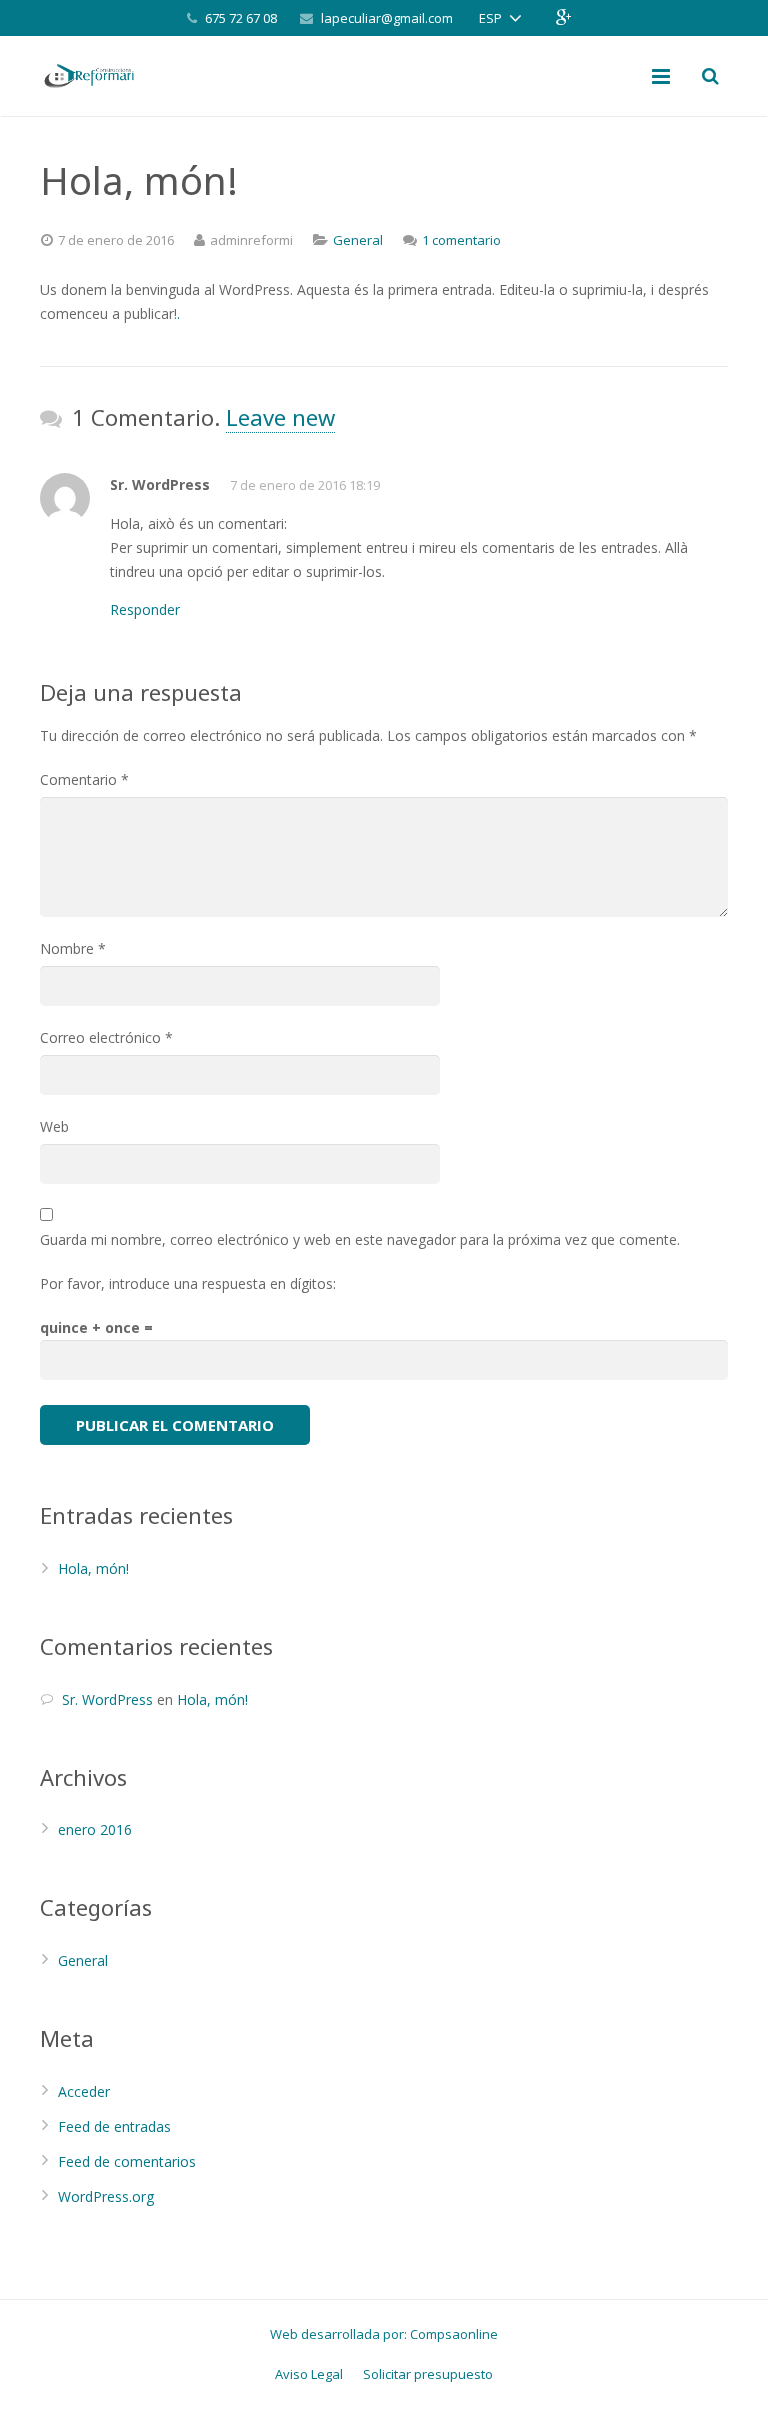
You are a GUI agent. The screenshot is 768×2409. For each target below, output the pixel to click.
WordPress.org (106, 2196)
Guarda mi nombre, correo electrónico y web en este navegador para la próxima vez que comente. (360, 1239)
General (358, 240)
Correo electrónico (106, 1037)
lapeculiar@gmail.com (387, 18)
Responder (145, 609)
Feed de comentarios (127, 2161)
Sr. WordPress (107, 1699)
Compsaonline (454, 2334)
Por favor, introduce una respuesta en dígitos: (188, 1283)
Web (54, 1126)
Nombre (73, 948)
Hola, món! (93, 1568)
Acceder (84, 2091)
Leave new (280, 417)
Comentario (84, 779)
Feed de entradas (114, 2126)
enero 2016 (95, 1829)
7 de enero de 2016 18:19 (305, 485)
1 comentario (461, 240)
